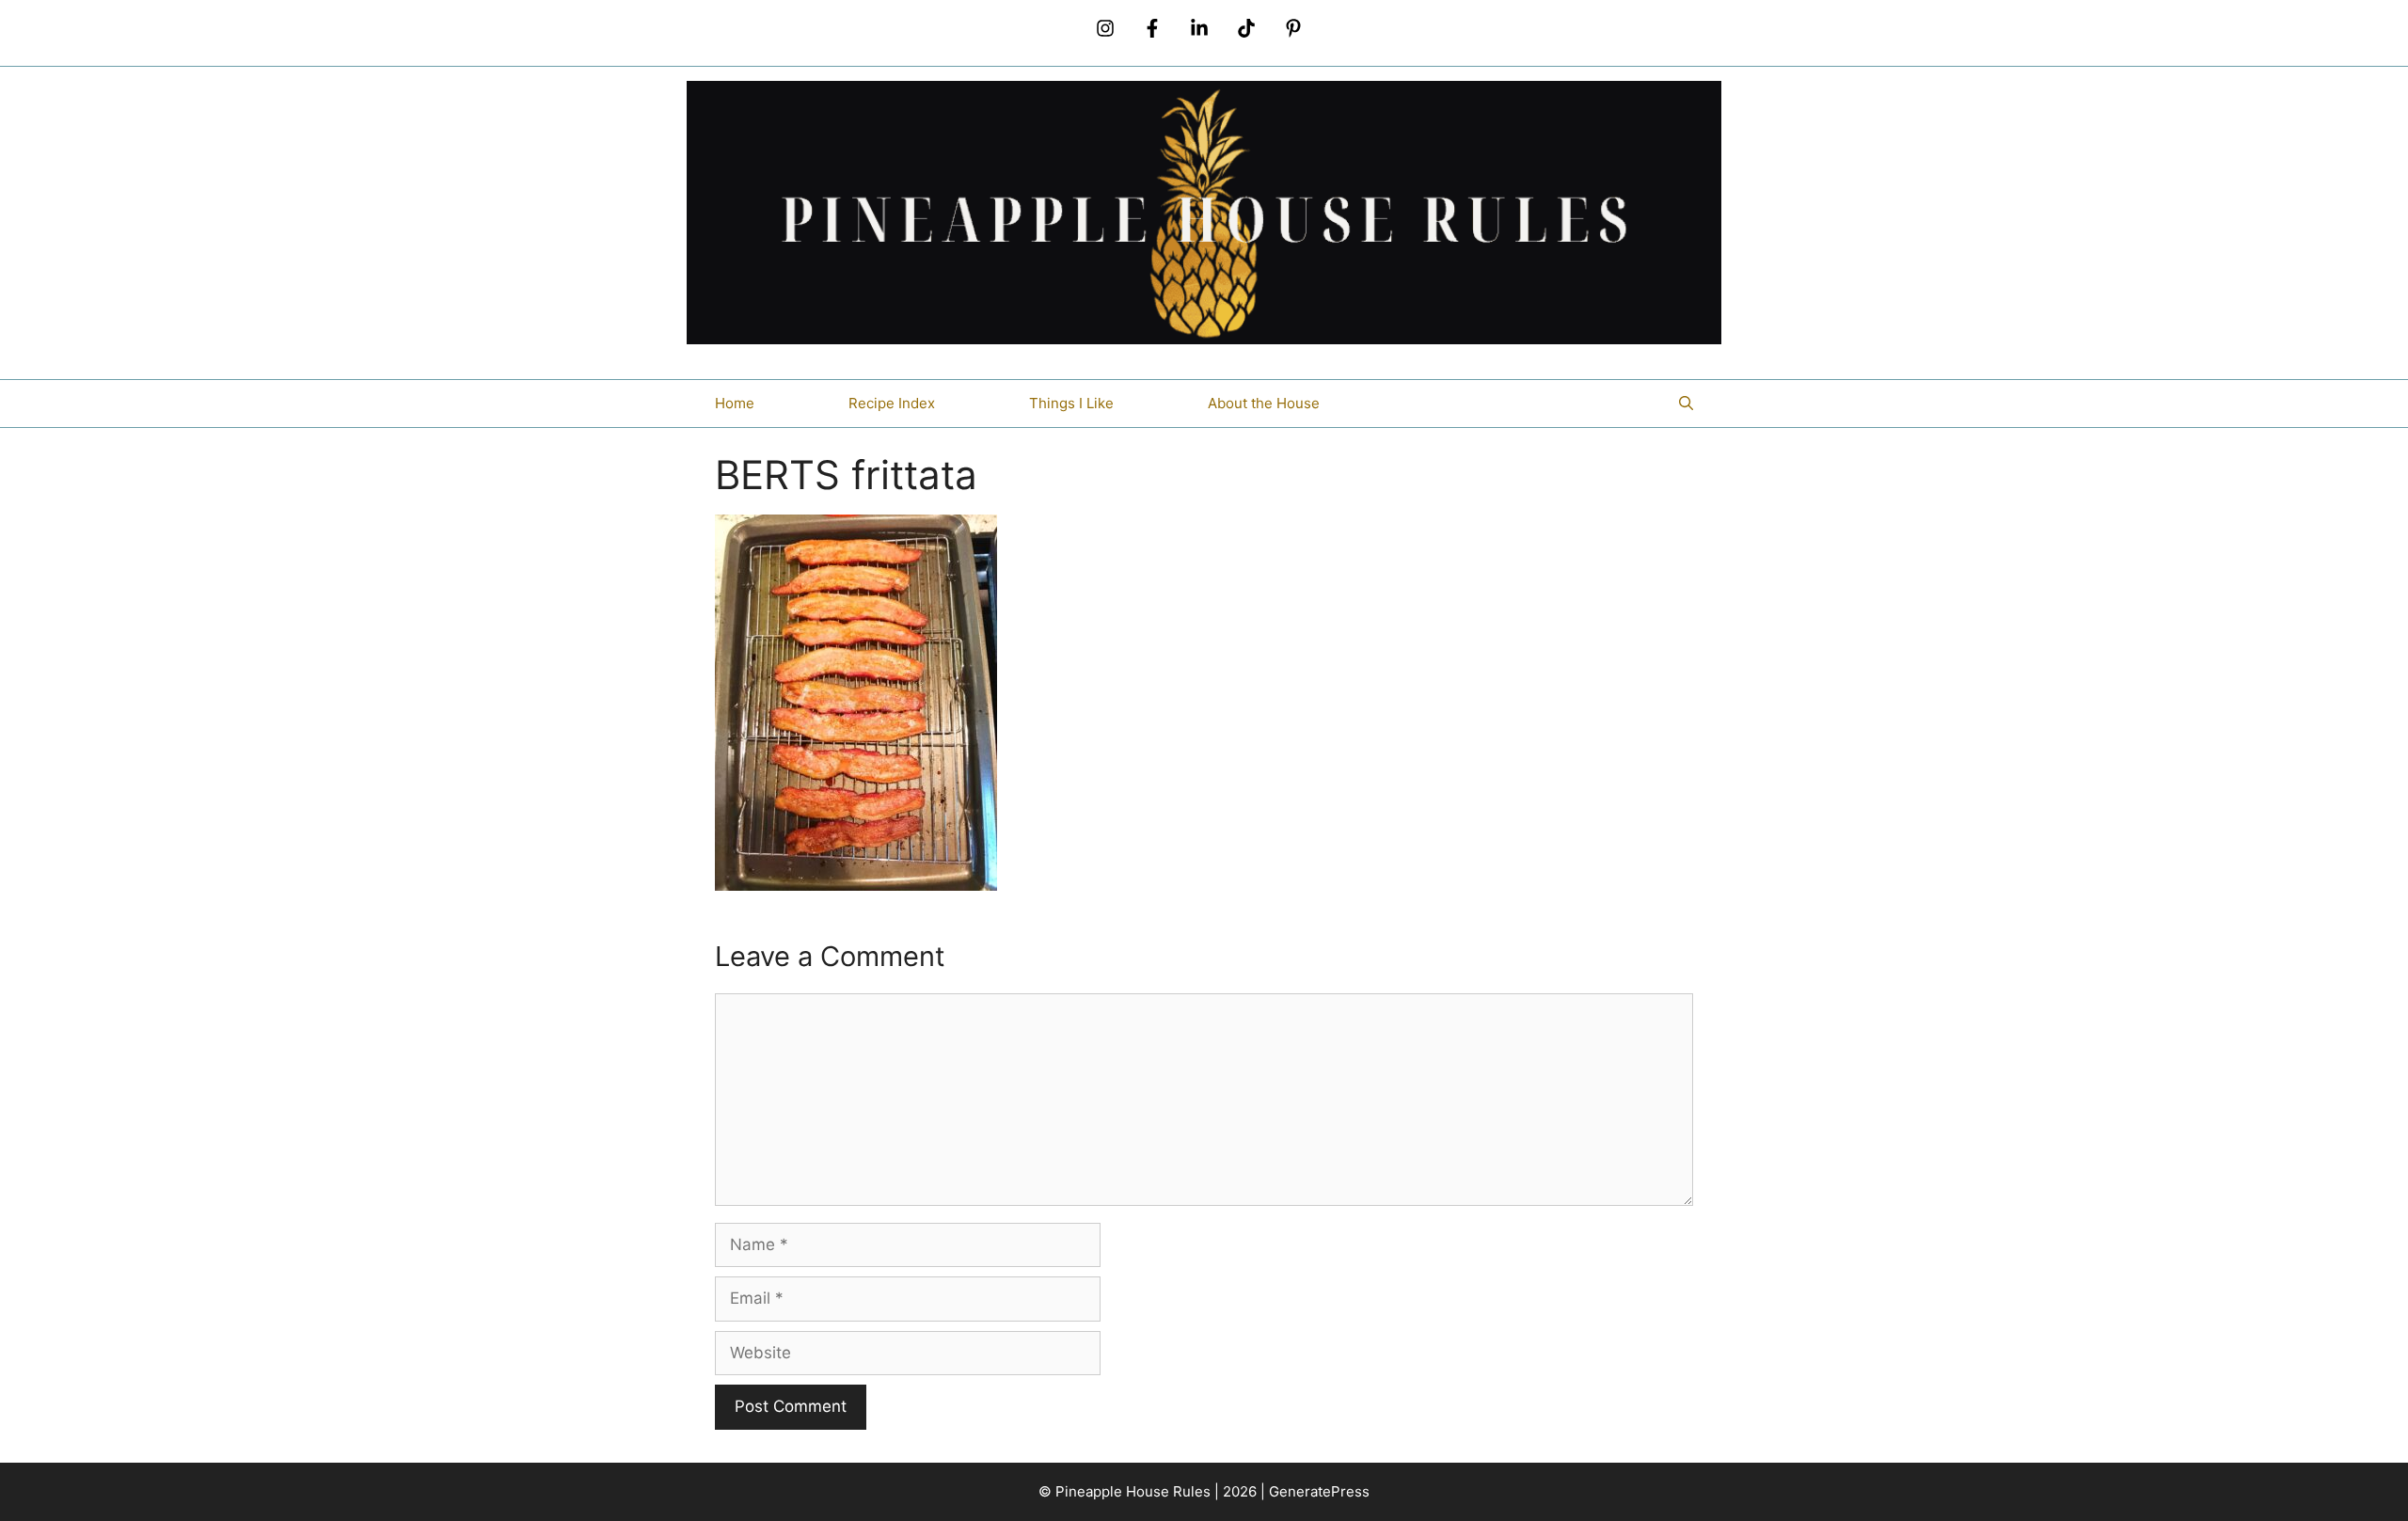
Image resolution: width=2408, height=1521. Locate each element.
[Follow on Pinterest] (1293, 28)
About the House (1264, 403)
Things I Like (1071, 403)
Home (735, 403)
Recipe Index (892, 403)
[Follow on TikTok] (1246, 28)
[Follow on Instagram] (1105, 28)
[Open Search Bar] (1686, 404)
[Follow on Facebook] (1152, 28)
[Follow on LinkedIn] (1199, 28)
